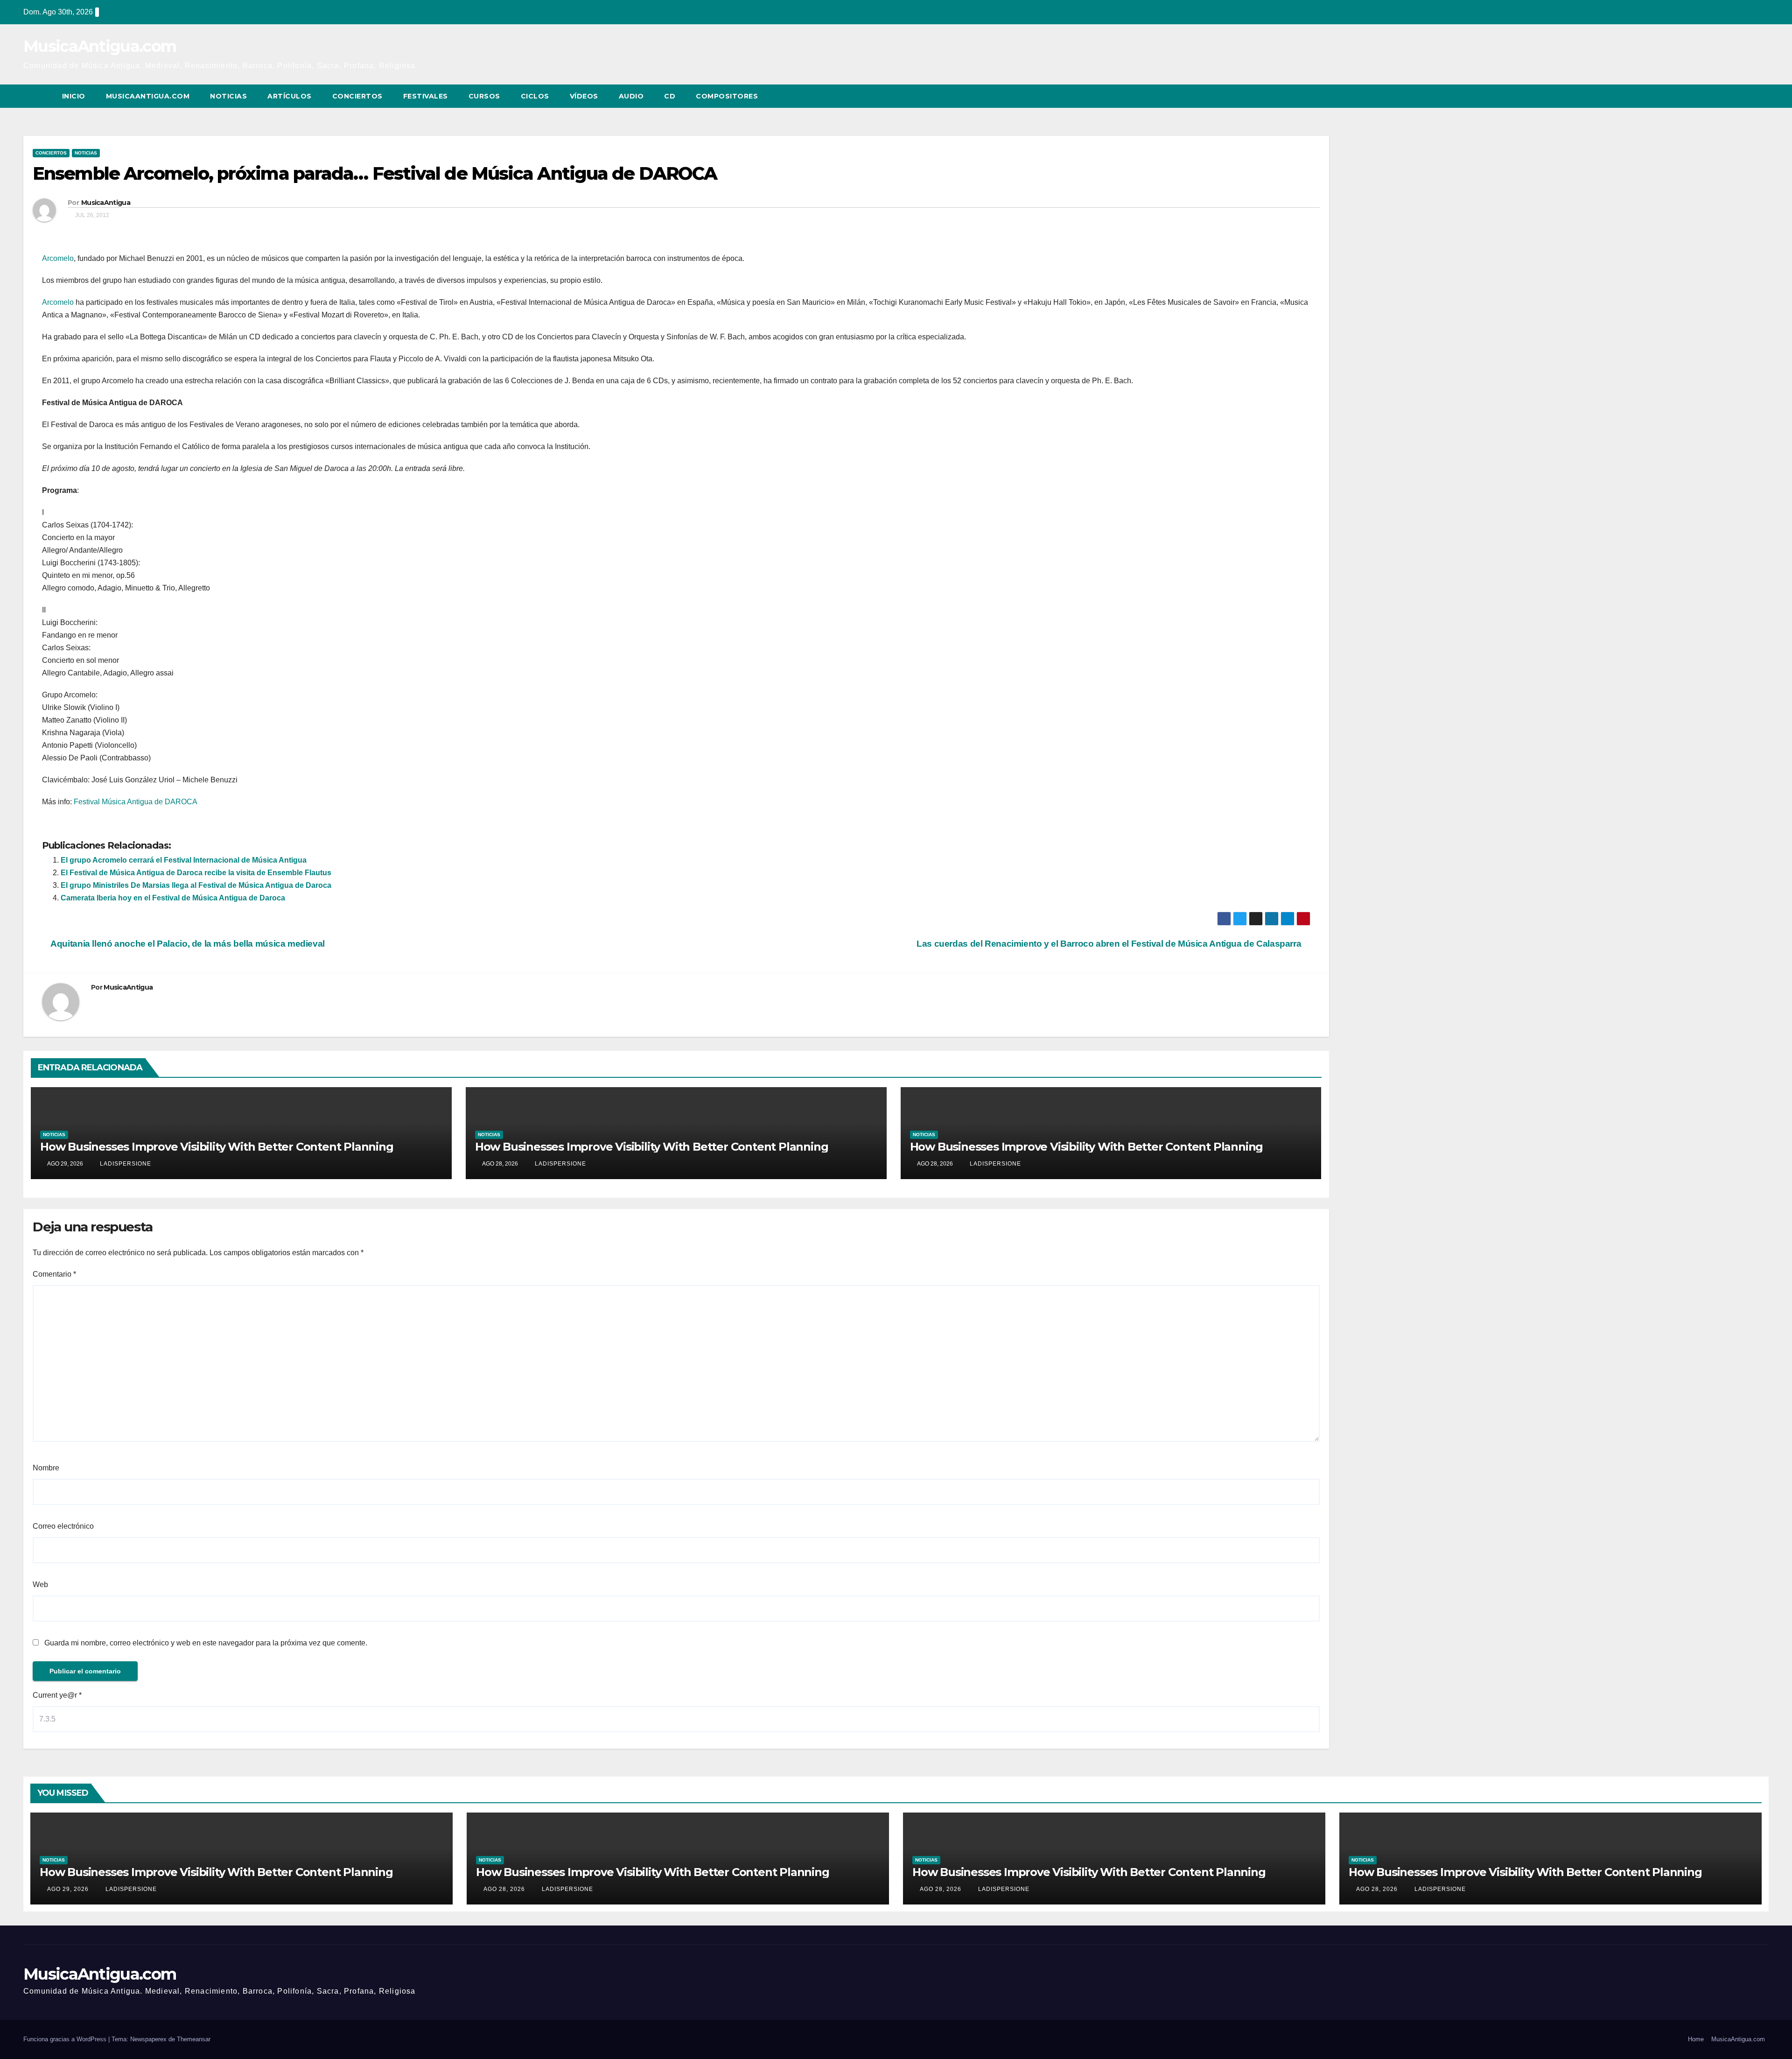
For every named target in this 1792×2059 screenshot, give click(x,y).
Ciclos (535, 96)
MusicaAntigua (106, 203)
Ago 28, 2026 (504, 1889)
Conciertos (357, 96)
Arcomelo (58, 258)
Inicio (74, 96)
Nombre (46, 1468)
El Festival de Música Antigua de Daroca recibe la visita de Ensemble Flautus (196, 873)
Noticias (228, 96)
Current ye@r (57, 1695)
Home (1696, 2039)
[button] (1744, 96)
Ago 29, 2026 (68, 1889)
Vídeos (584, 96)
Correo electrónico (63, 1526)
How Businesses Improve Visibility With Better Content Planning (217, 1147)
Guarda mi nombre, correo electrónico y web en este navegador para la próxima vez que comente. (206, 1643)
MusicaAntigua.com (100, 46)
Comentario (54, 1274)
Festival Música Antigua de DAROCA (136, 802)
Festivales (426, 96)
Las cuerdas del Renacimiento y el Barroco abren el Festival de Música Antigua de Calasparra (1110, 944)
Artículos (290, 96)
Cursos (484, 96)
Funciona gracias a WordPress (66, 2039)
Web (40, 1585)
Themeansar (194, 2039)
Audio (631, 96)
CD (670, 96)
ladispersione (125, 1164)
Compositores (727, 96)
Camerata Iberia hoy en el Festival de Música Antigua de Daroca (173, 898)
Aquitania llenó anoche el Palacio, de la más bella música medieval (187, 944)
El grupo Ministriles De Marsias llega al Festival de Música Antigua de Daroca (196, 885)
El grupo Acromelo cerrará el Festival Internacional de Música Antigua (184, 860)
